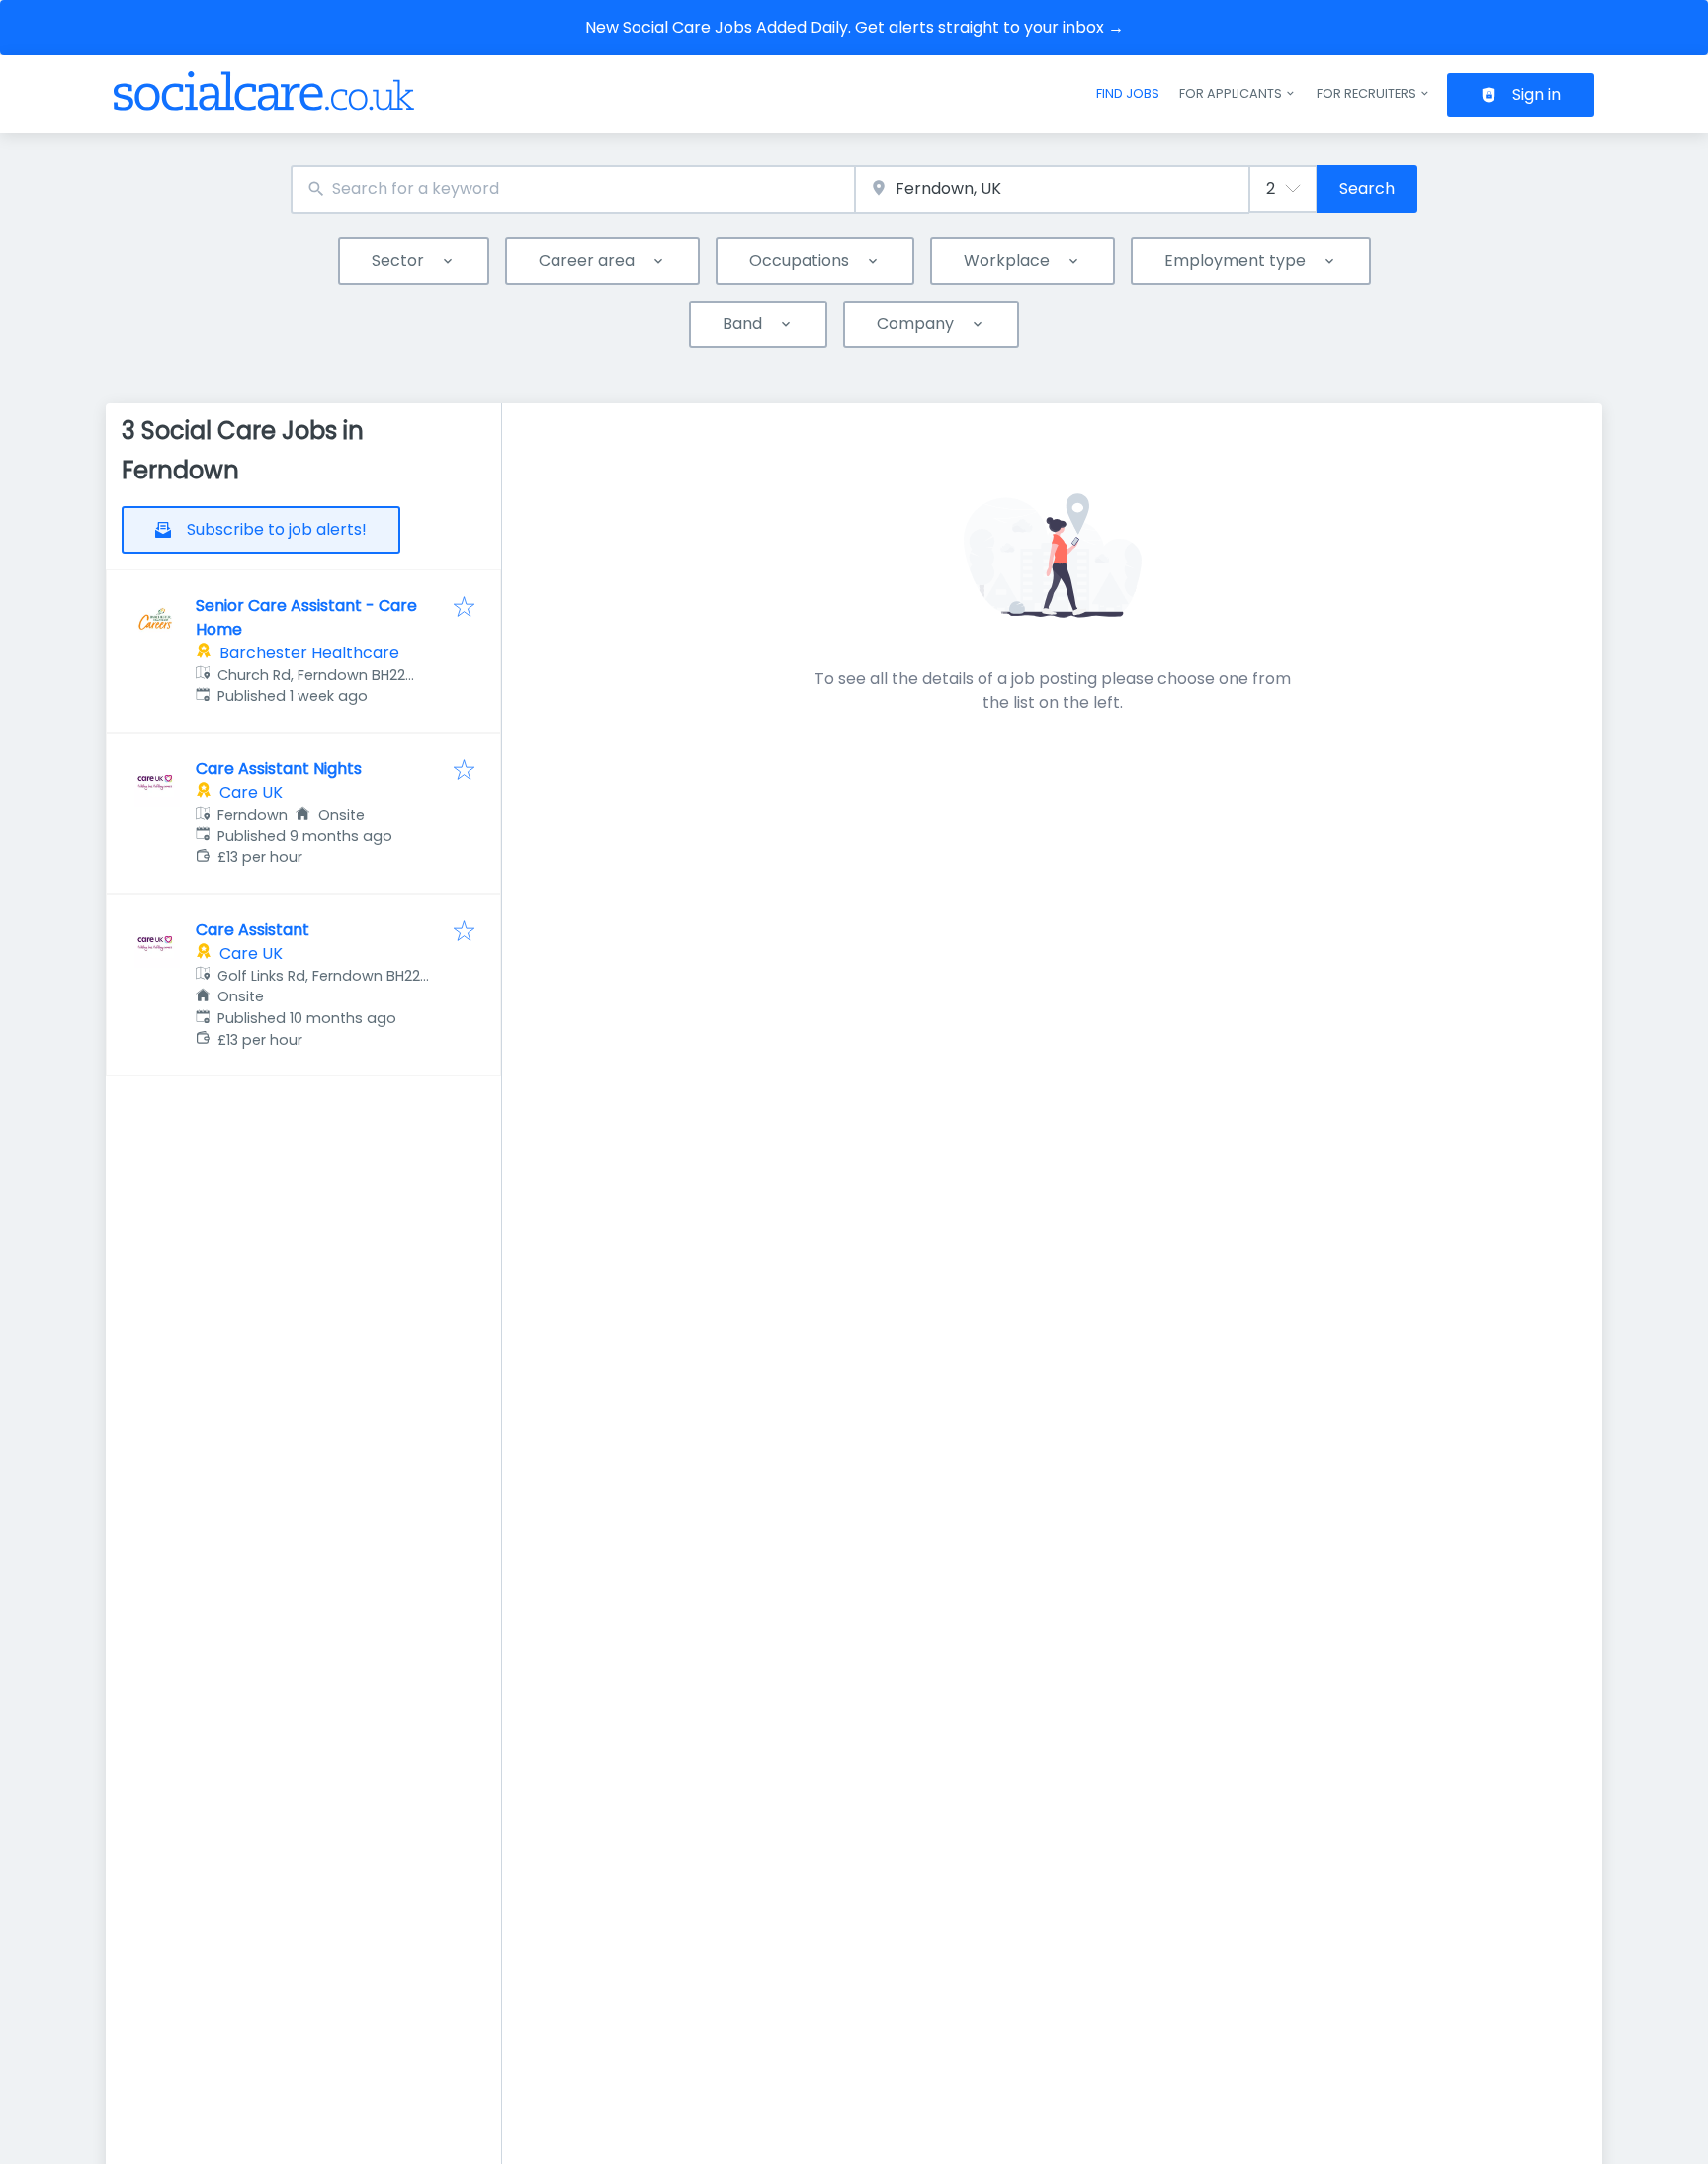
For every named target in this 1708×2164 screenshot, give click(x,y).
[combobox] (573, 189)
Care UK (251, 792)
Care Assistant (253, 930)
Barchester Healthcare (309, 653)
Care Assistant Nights (279, 769)
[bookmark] (464, 608)
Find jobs (1128, 93)
